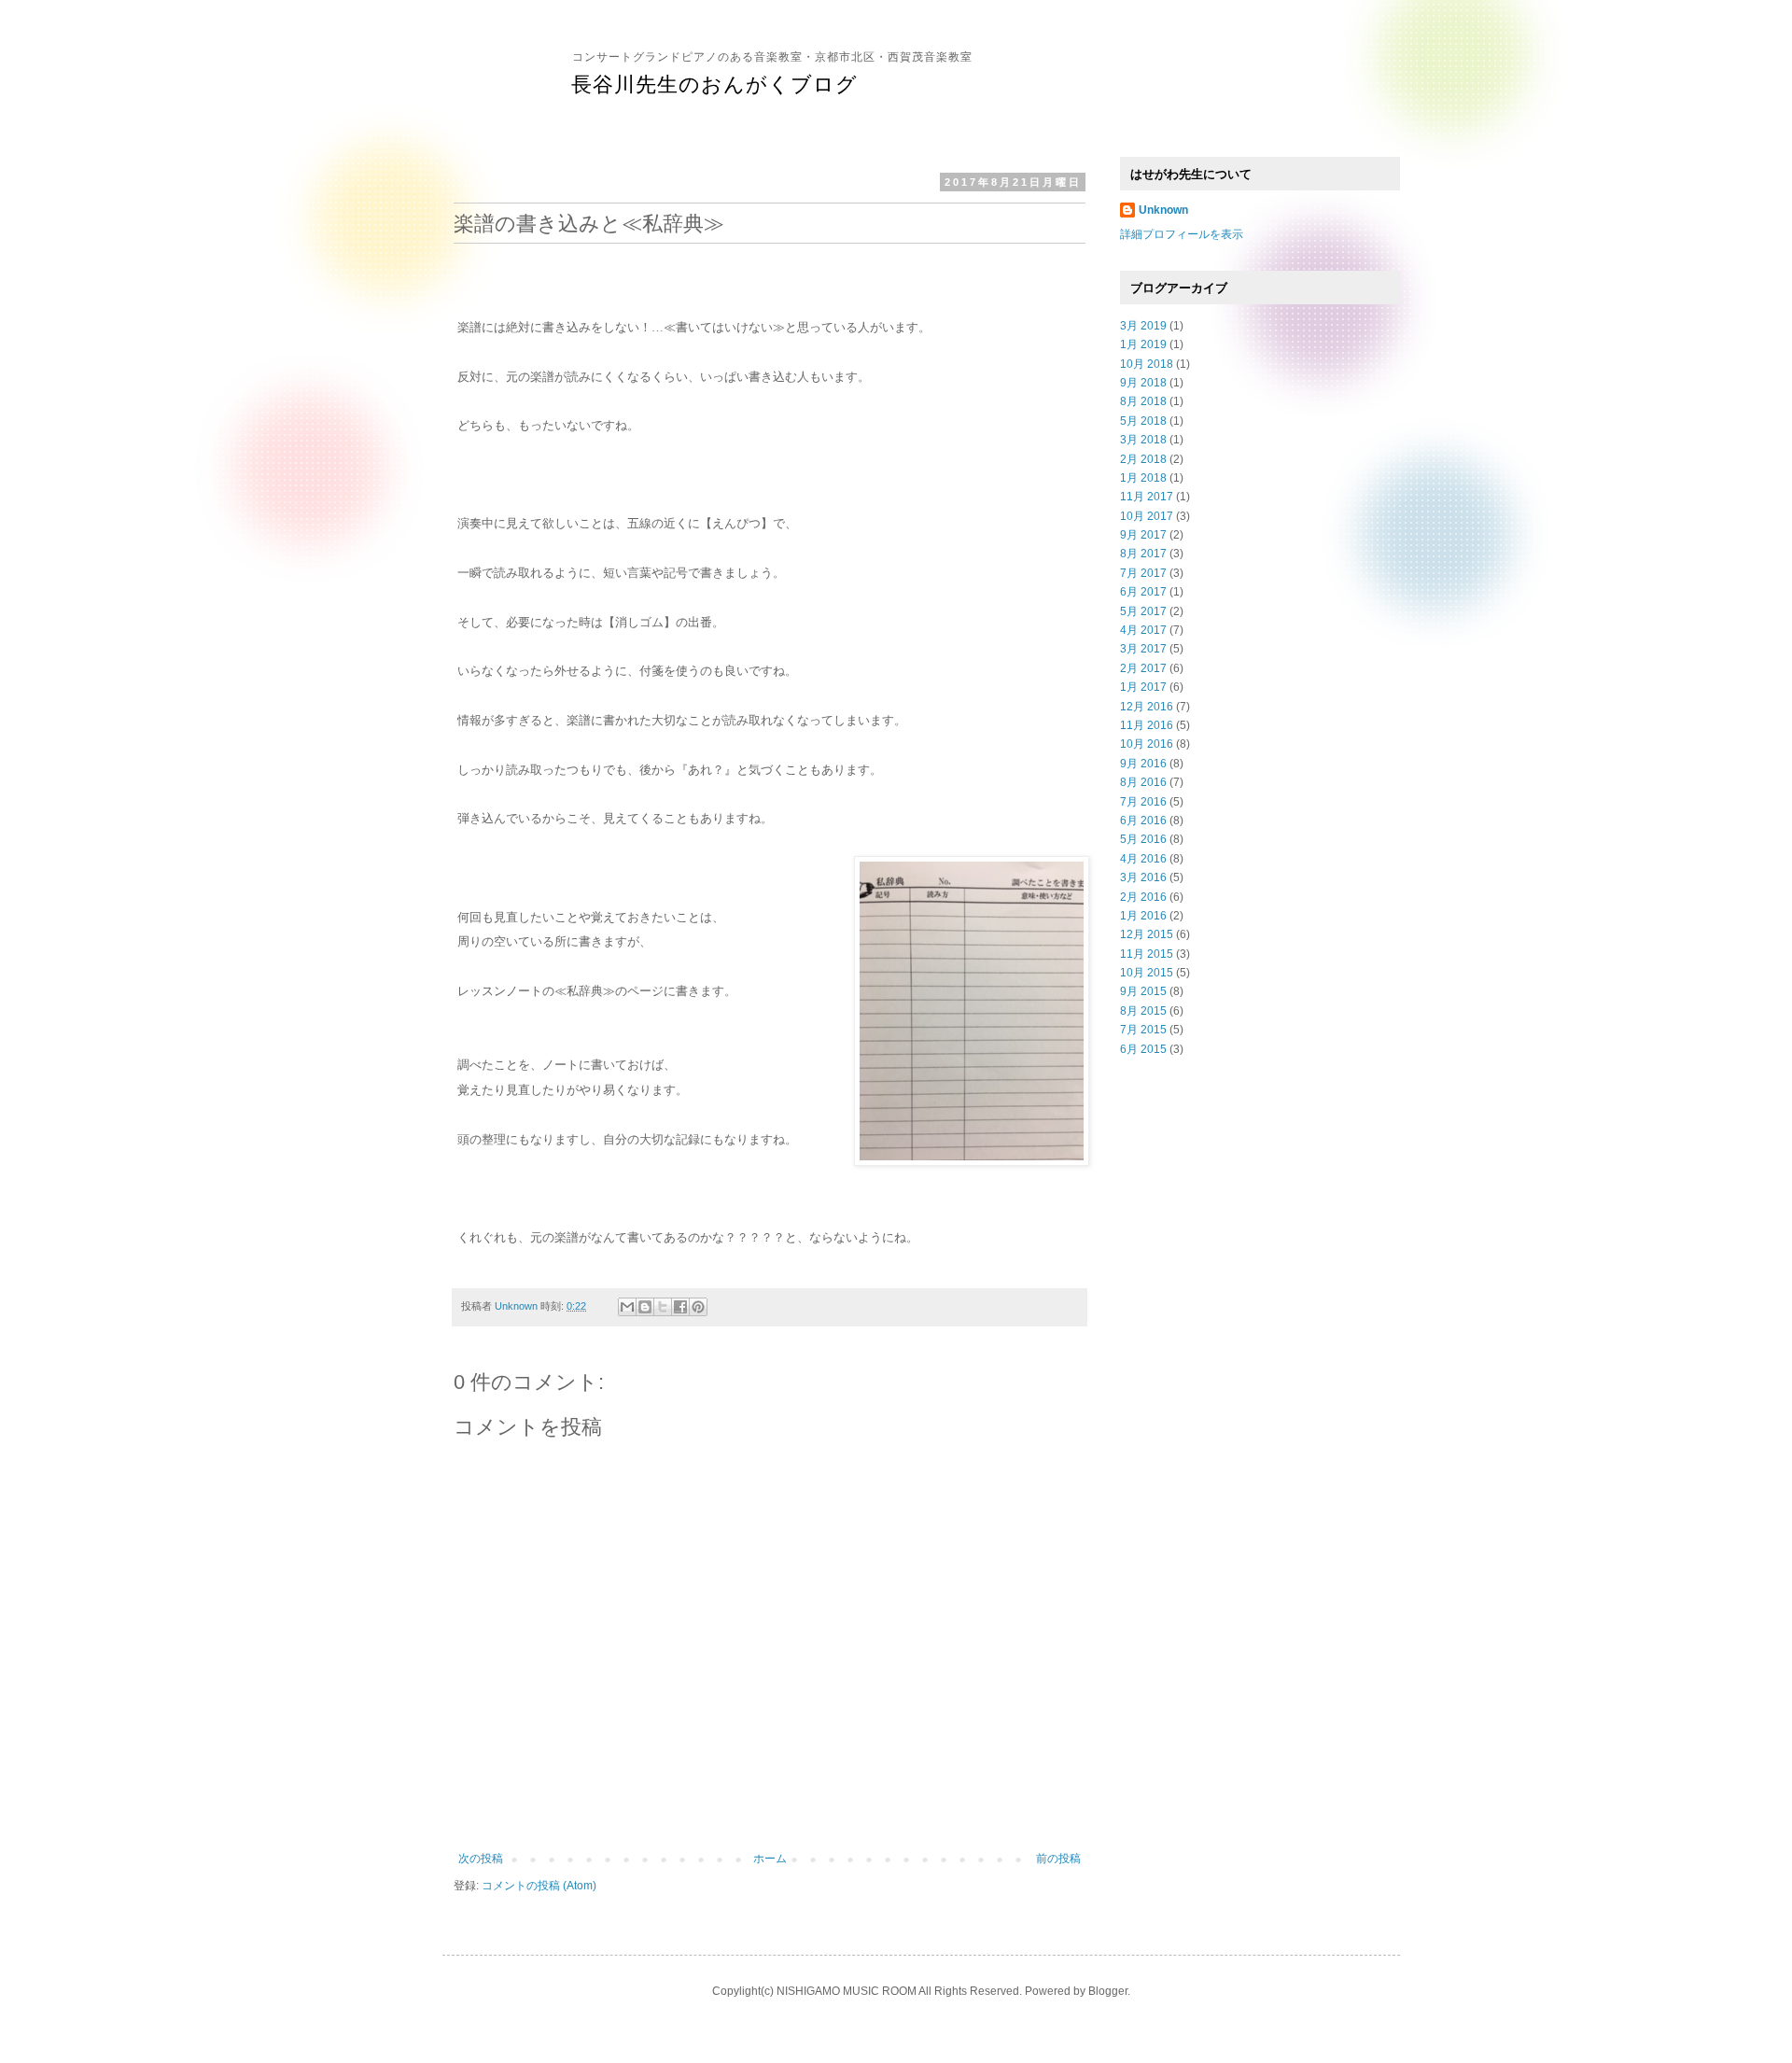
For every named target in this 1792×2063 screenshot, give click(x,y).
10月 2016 (1147, 744)
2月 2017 (1143, 668)
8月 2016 (1143, 782)
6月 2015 (1143, 1049)
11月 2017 (1147, 497)
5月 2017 (1143, 611)
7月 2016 (1143, 802)
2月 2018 (1143, 459)
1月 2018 (1143, 478)
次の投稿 (481, 1859)
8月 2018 (1143, 401)
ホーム (770, 1859)
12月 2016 (1147, 707)
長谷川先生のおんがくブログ (714, 84)
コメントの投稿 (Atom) (539, 1886)
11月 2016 (1147, 725)
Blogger (1108, 1991)
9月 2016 (1143, 764)
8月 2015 (1143, 1011)
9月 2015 (1143, 991)
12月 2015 (1147, 934)
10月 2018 (1147, 364)
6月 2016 (1143, 821)
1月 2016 (1143, 916)
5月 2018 (1143, 421)
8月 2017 (1143, 554)
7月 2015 (1143, 1030)
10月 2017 (1147, 516)
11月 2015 (1147, 954)
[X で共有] (663, 1307)
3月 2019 (1143, 326)
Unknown (1163, 210)
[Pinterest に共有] (698, 1307)
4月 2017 (1143, 630)
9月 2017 (1143, 535)
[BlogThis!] (645, 1307)
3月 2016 (1143, 877)
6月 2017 (1143, 592)
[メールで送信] (627, 1307)
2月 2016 (1143, 897)
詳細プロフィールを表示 (1182, 234)
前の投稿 (1058, 1859)
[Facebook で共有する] (680, 1307)
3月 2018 (1143, 440)
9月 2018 (1143, 383)
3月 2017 (1143, 649)
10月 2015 (1147, 973)
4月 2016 (1143, 859)
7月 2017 (1143, 573)
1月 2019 (1143, 344)
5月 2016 (1143, 839)
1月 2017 (1143, 687)
